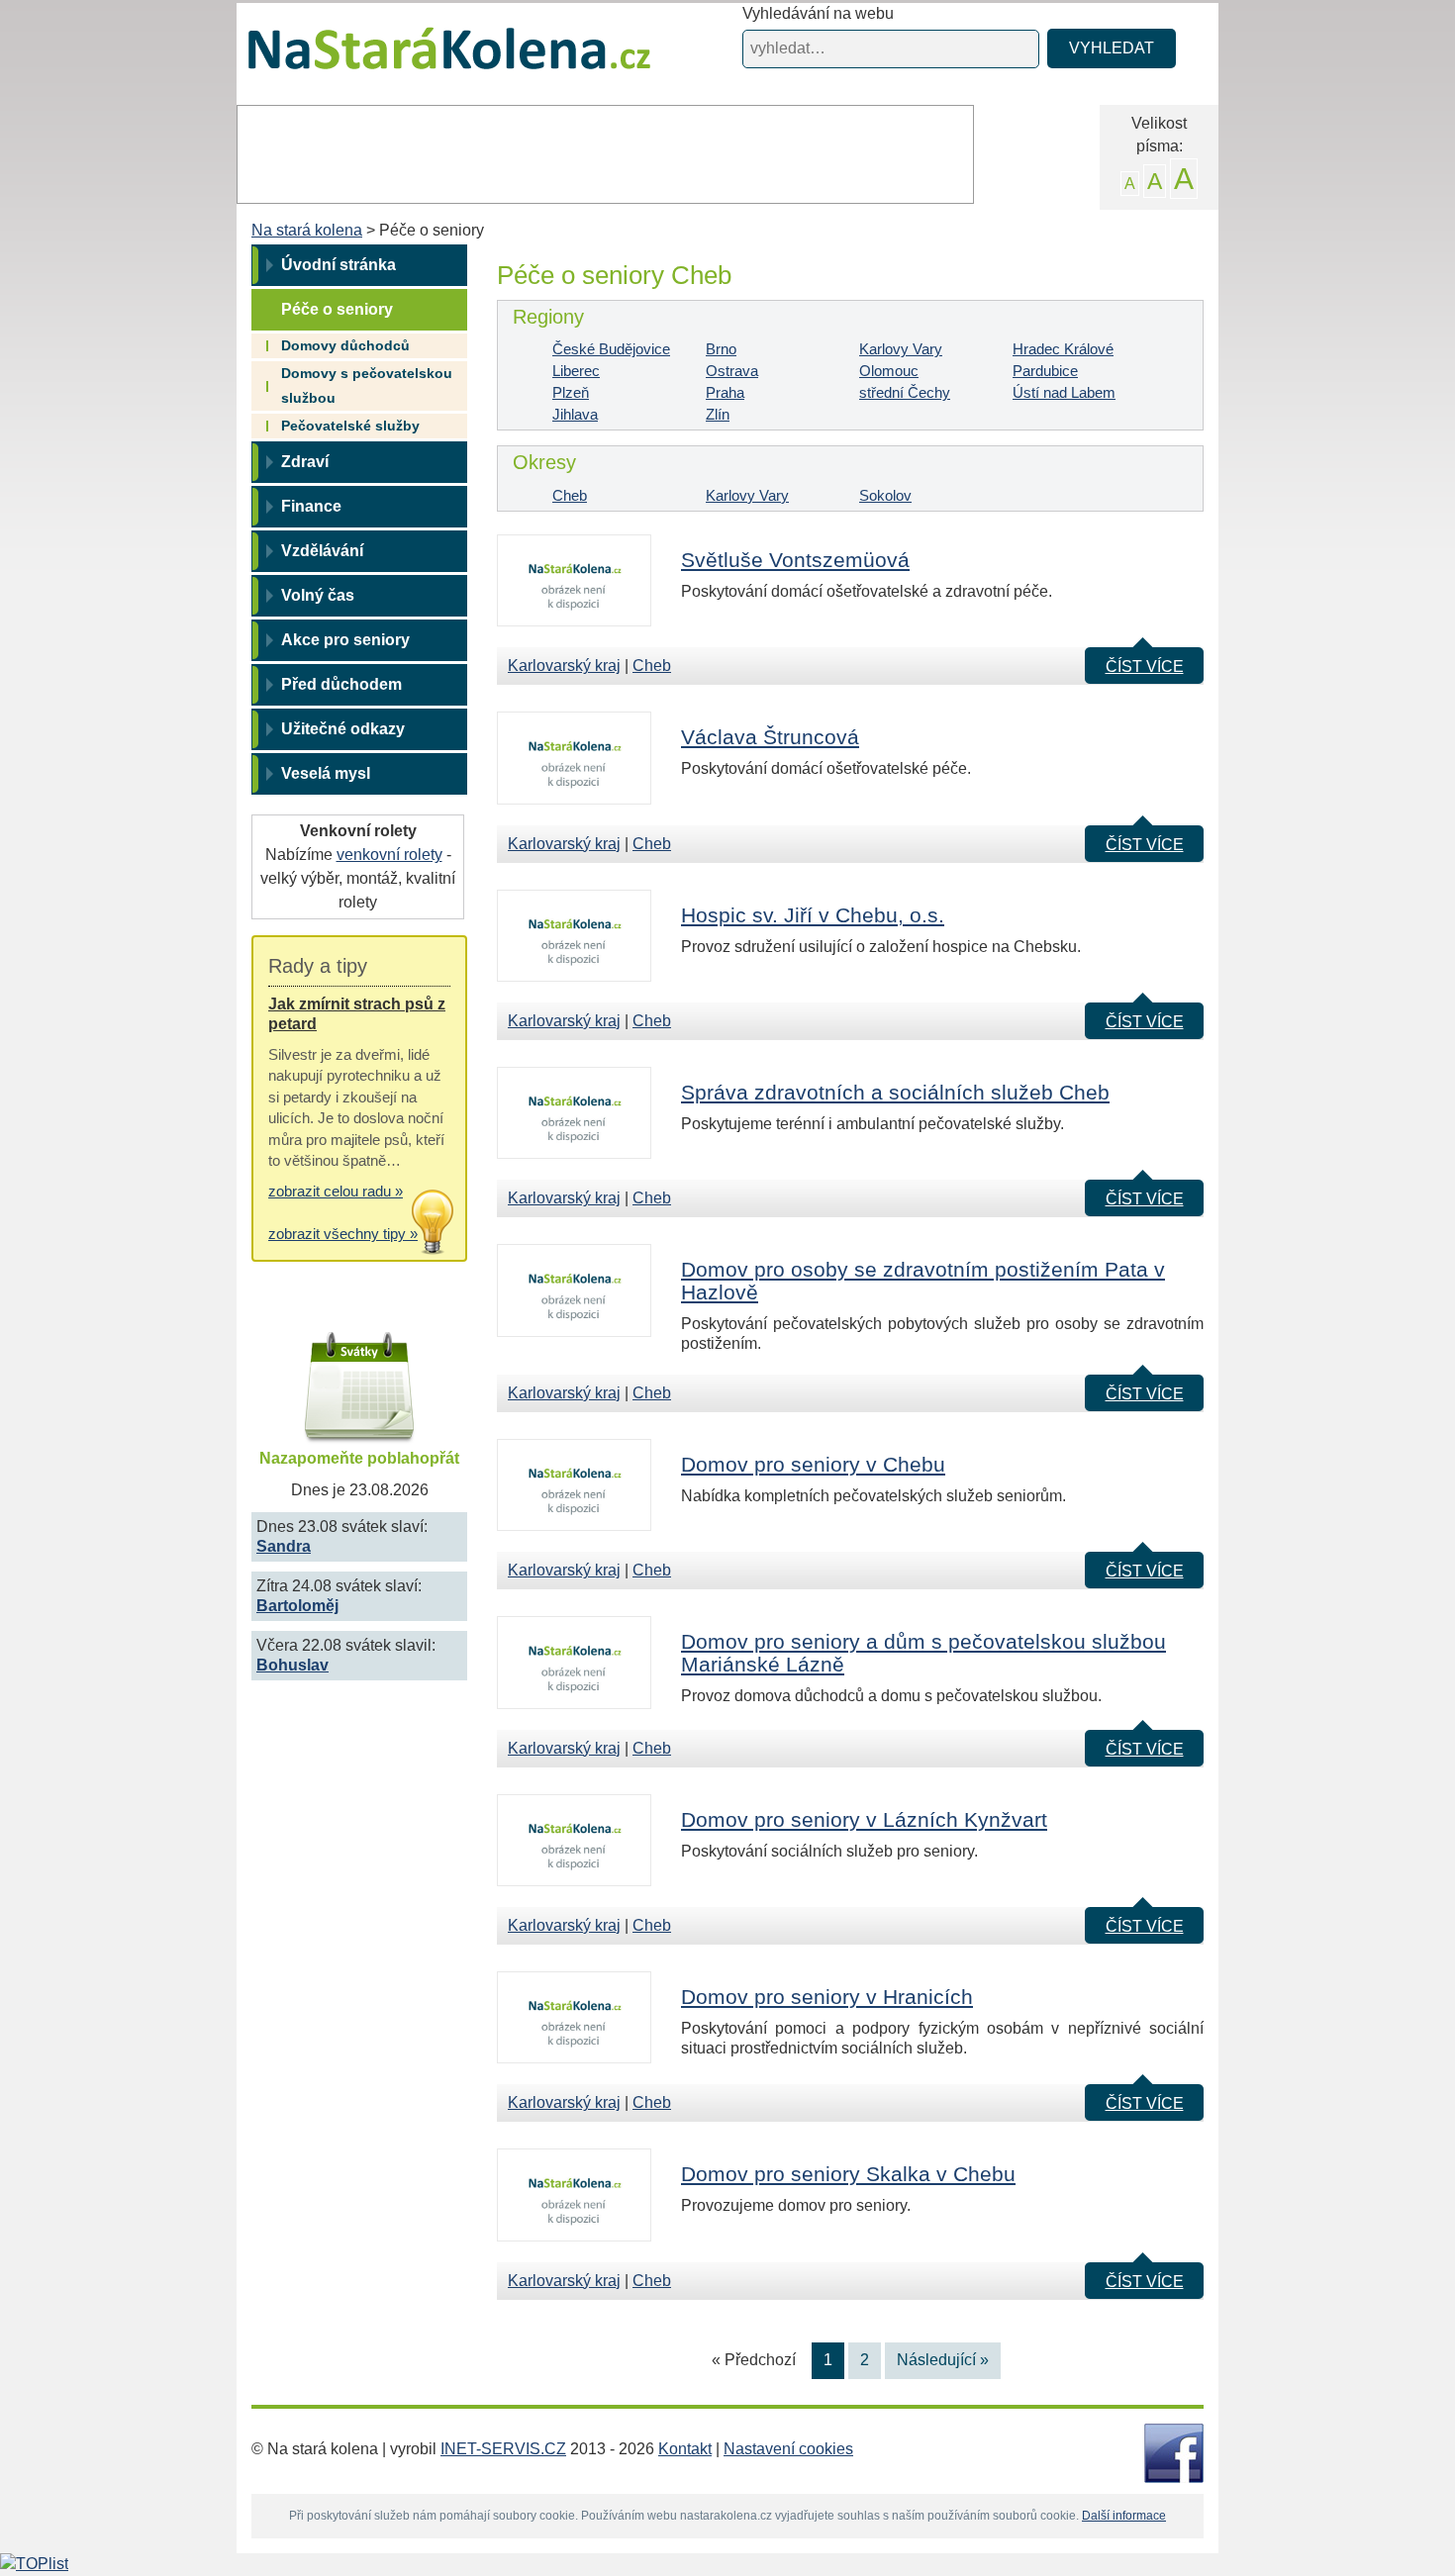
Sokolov (885, 495)
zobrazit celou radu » (336, 1191)
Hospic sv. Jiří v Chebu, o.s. (813, 915)
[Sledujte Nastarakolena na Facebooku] (1174, 2452)
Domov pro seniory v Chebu (813, 1464)
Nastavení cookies (788, 2449)
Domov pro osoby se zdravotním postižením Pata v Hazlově (923, 1281)
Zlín (718, 414)
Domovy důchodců (345, 345)
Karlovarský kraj (564, 666)
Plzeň (571, 392)
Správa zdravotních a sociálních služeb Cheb (895, 1092)
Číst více (1145, 667)
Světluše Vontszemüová (795, 560)
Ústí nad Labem (1064, 392)
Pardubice (1045, 371)
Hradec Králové (1063, 349)
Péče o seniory (337, 309)
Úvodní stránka (339, 265)
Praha (725, 392)
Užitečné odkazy (343, 729)
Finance (311, 506)
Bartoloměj (297, 1606)
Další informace (1124, 2516)
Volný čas (318, 595)
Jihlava (575, 414)
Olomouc (889, 371)
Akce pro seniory (345, 640)
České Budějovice (611, 349)
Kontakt (685, 2449)
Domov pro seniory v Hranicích (827, 1997)
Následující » (943, 2360)
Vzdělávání (322, 551)
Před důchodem (341, 684)
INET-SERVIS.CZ (503, 2449)
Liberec (576, 371)
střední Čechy (905, 392)
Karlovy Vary (901, 349)
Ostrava (732, 371)
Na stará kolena (426, 58)
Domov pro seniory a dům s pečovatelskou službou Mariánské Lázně (923, 1653)
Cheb (570, 495)
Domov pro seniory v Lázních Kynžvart (864, 1819)
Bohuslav (292, 1665)
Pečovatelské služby (350, 426)
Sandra (284, 1546)
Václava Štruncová (770, 737)
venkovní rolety (389, 855)
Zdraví (305, 462)
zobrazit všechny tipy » (343, 1234)
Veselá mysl (326, 773)
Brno (721, 349)
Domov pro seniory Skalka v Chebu (848, 2174)
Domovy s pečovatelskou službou (367, 385)
